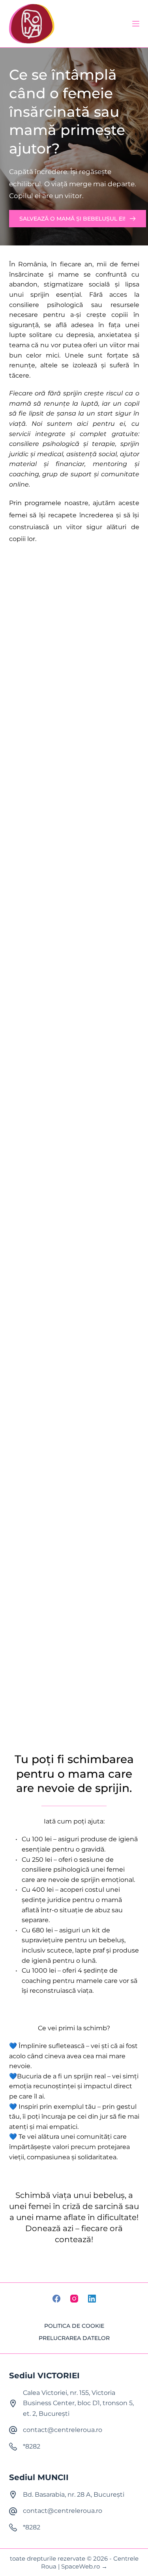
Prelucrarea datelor (74, 2338)
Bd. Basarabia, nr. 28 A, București (74, 2495)
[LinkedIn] (92, 2299)
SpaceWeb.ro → (84, 2566)
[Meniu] (136, 24)
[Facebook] (56, 2299)
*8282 (32, 2446)
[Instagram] (74, 2299)
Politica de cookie (74, 2326)
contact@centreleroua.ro (63, 2430)
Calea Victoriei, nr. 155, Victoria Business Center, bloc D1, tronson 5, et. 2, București (78, 2403)
